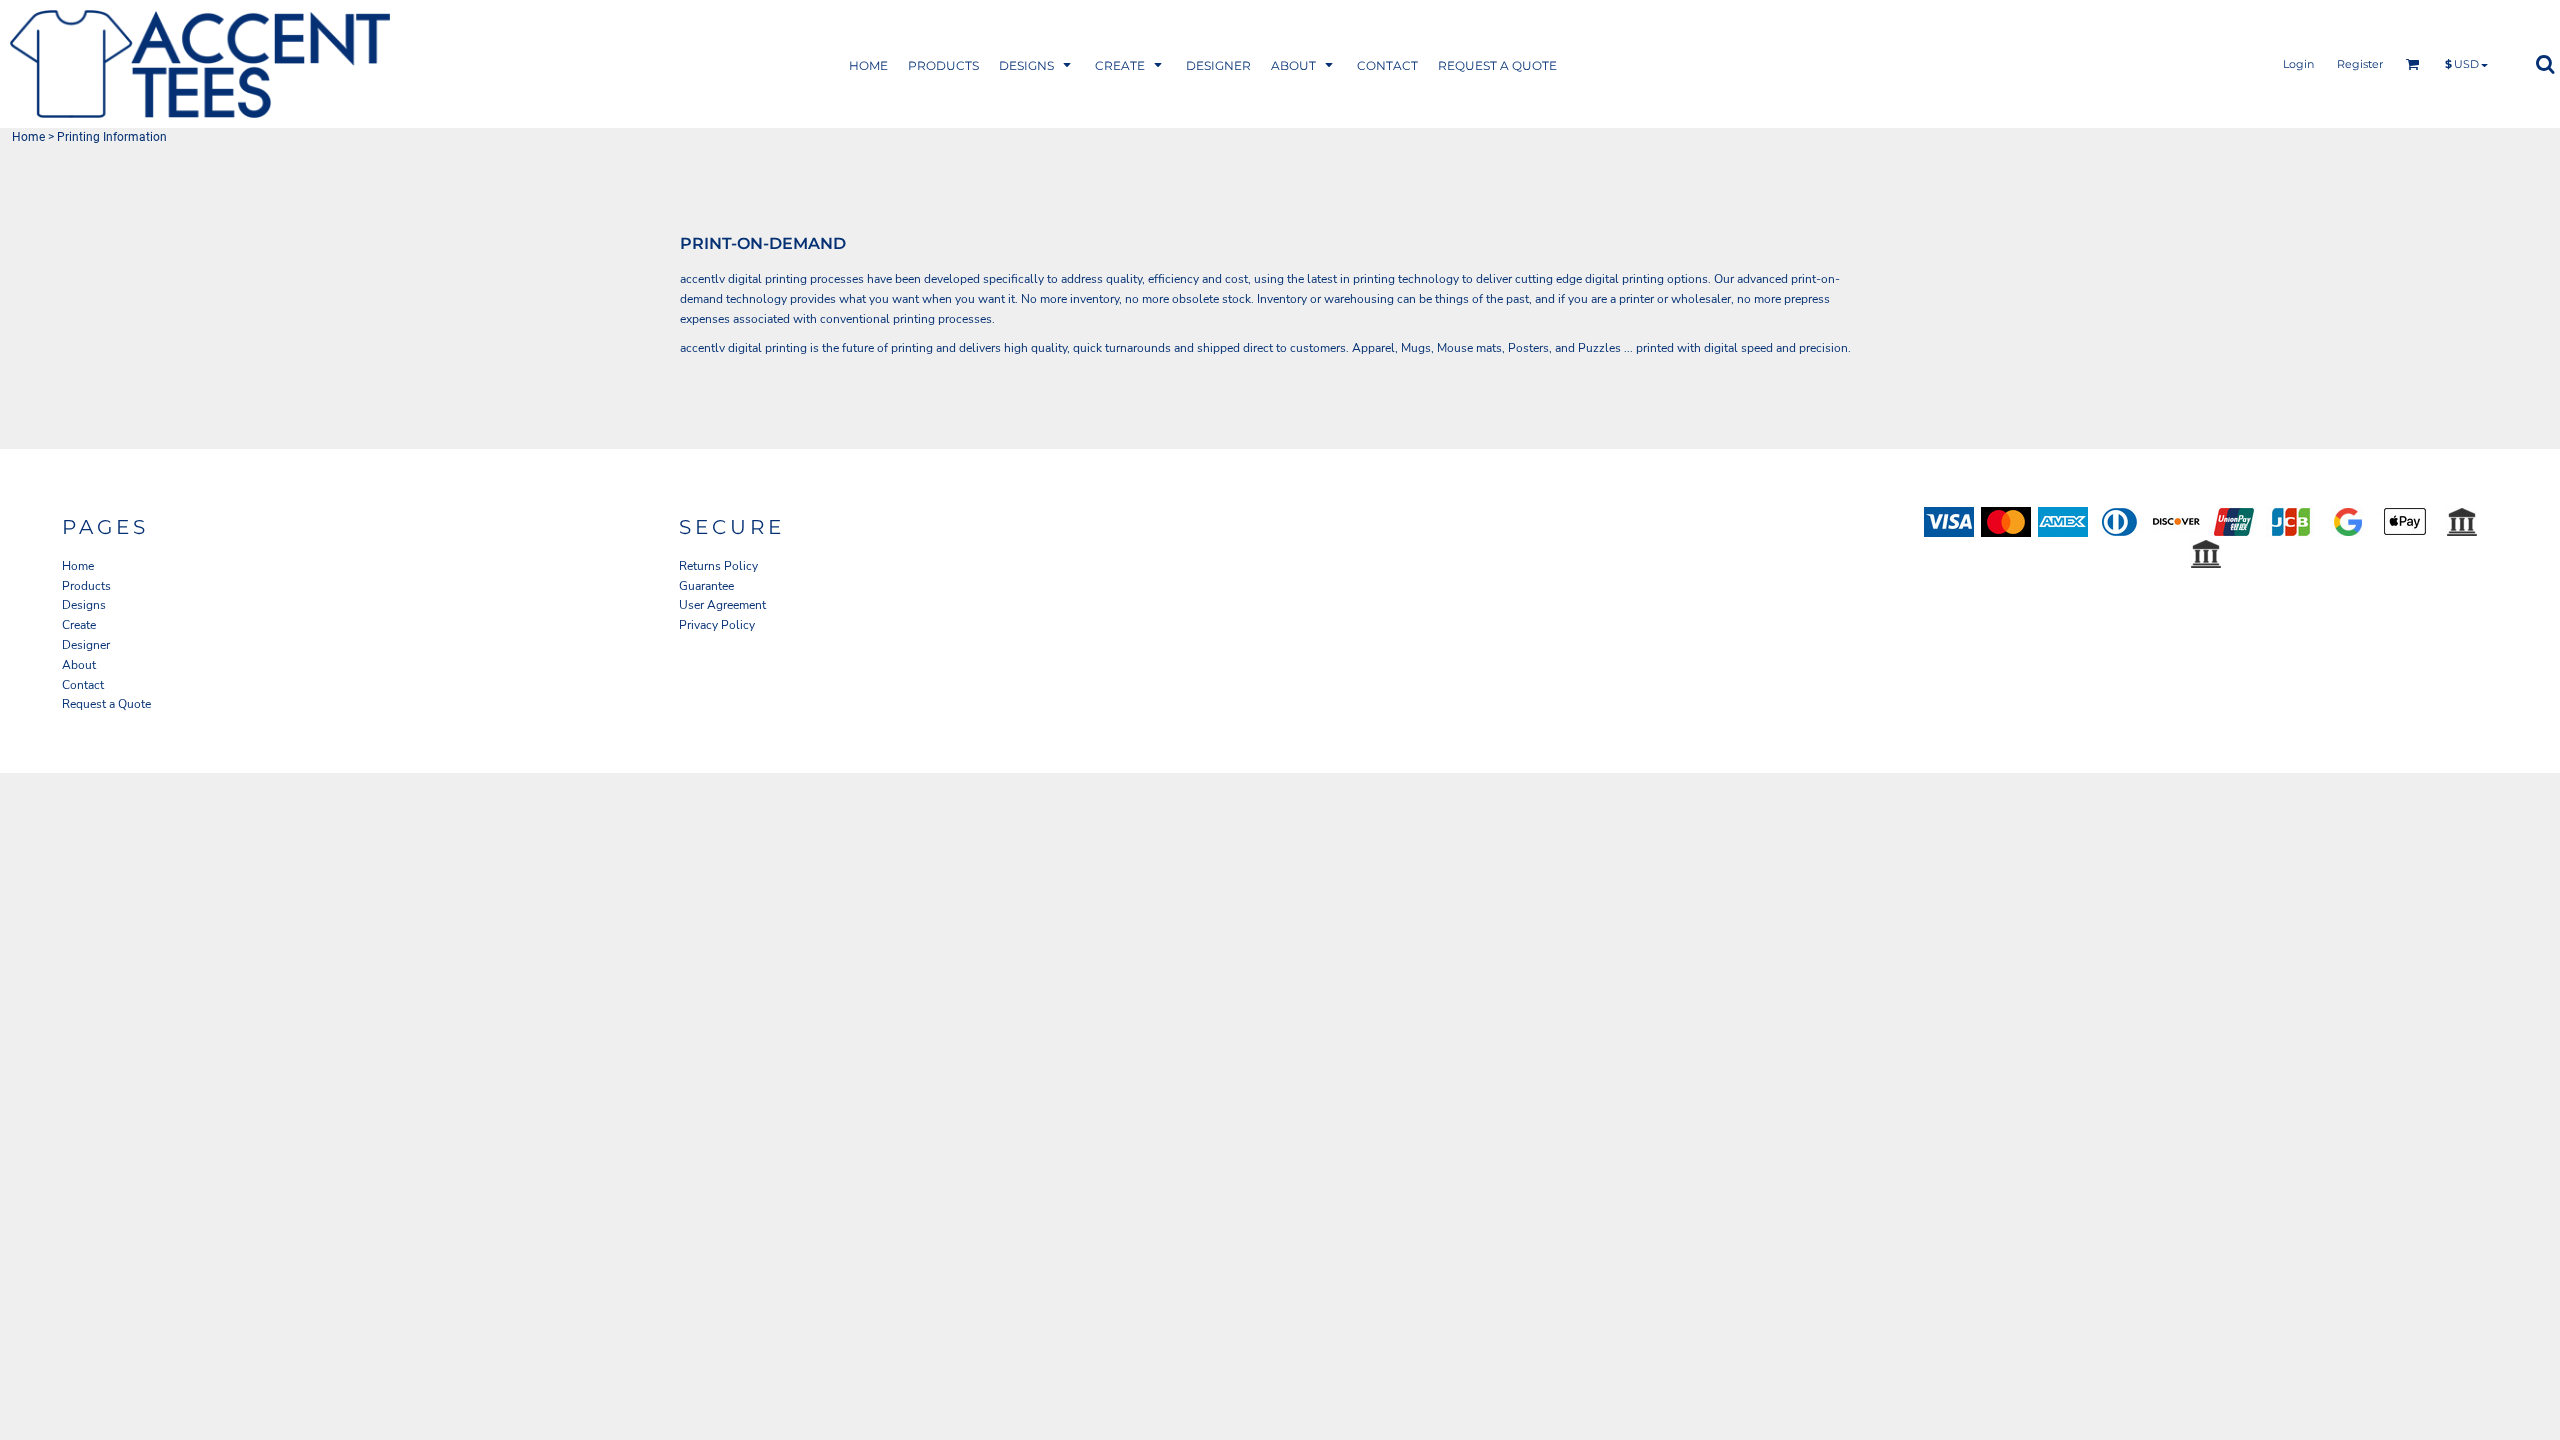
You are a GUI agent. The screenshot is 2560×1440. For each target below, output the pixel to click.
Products (86, 586)
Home (28, 137)
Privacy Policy (717, 625)
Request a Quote (106, 704)
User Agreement (722, 605)
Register (2360, 64)
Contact (83, 685)
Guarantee (706, 586)
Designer (86, 645)
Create (79, 625)
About (79, 665)
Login (2298, 64)
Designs (84, 605)
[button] (943, 64)
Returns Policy (718, 566)
